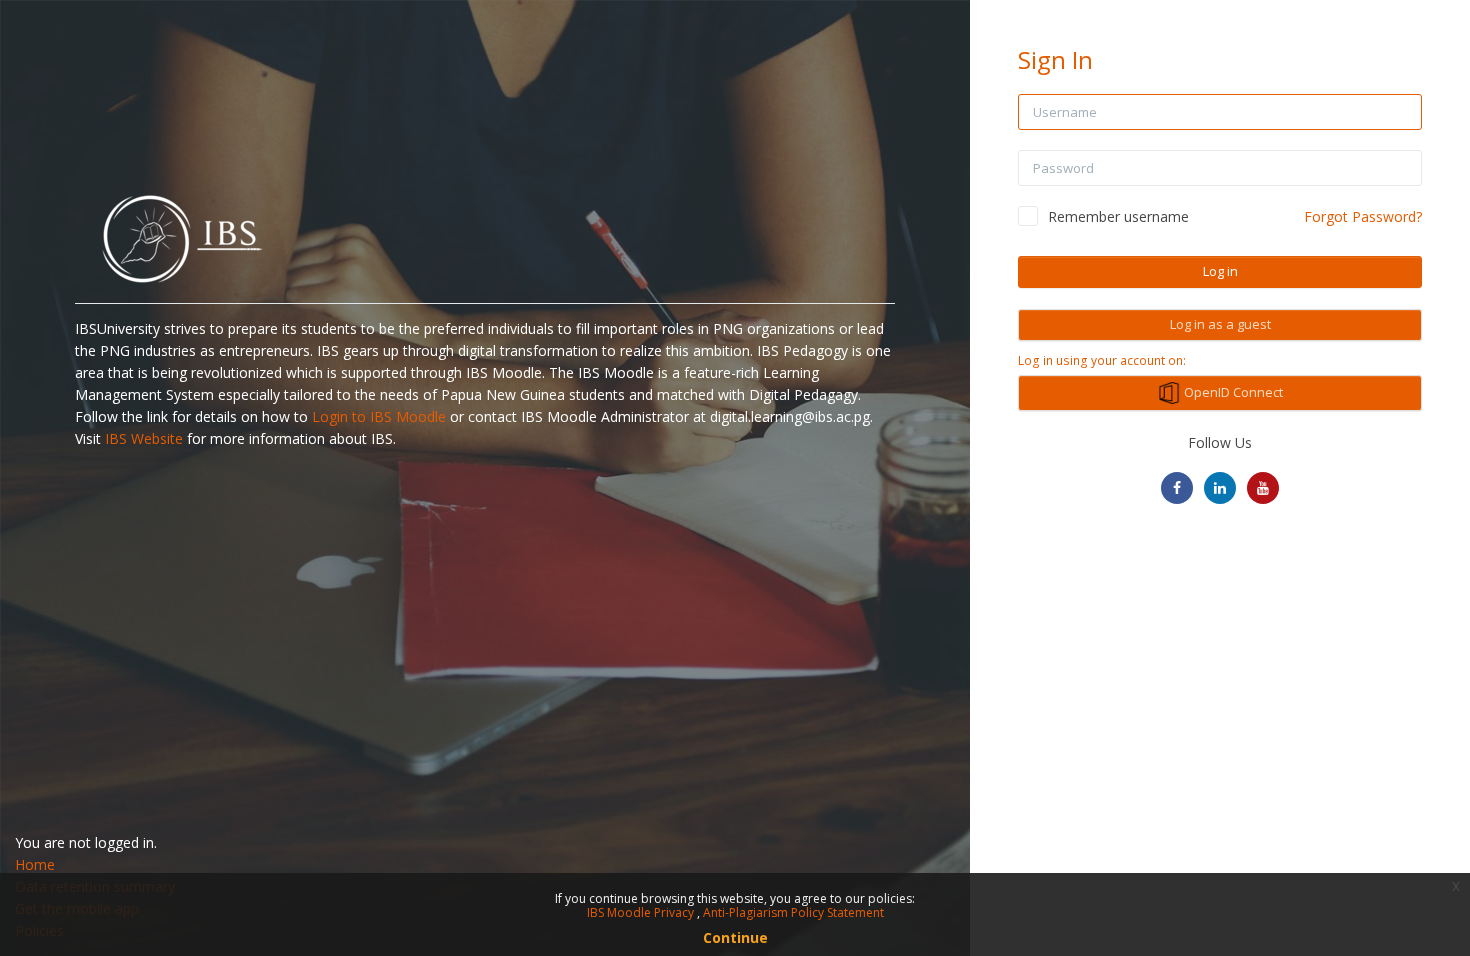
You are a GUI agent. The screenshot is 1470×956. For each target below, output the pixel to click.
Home (35, 864)
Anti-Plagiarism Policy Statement (793, 912)
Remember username (1118, 216)
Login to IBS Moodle (379, 416)
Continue (735, 937)
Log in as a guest (1220, 324)
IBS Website (144, 438)
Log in (1220, 271)
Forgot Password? (1363, 216)
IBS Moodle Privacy (642, 912)
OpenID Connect (1232, 392)
